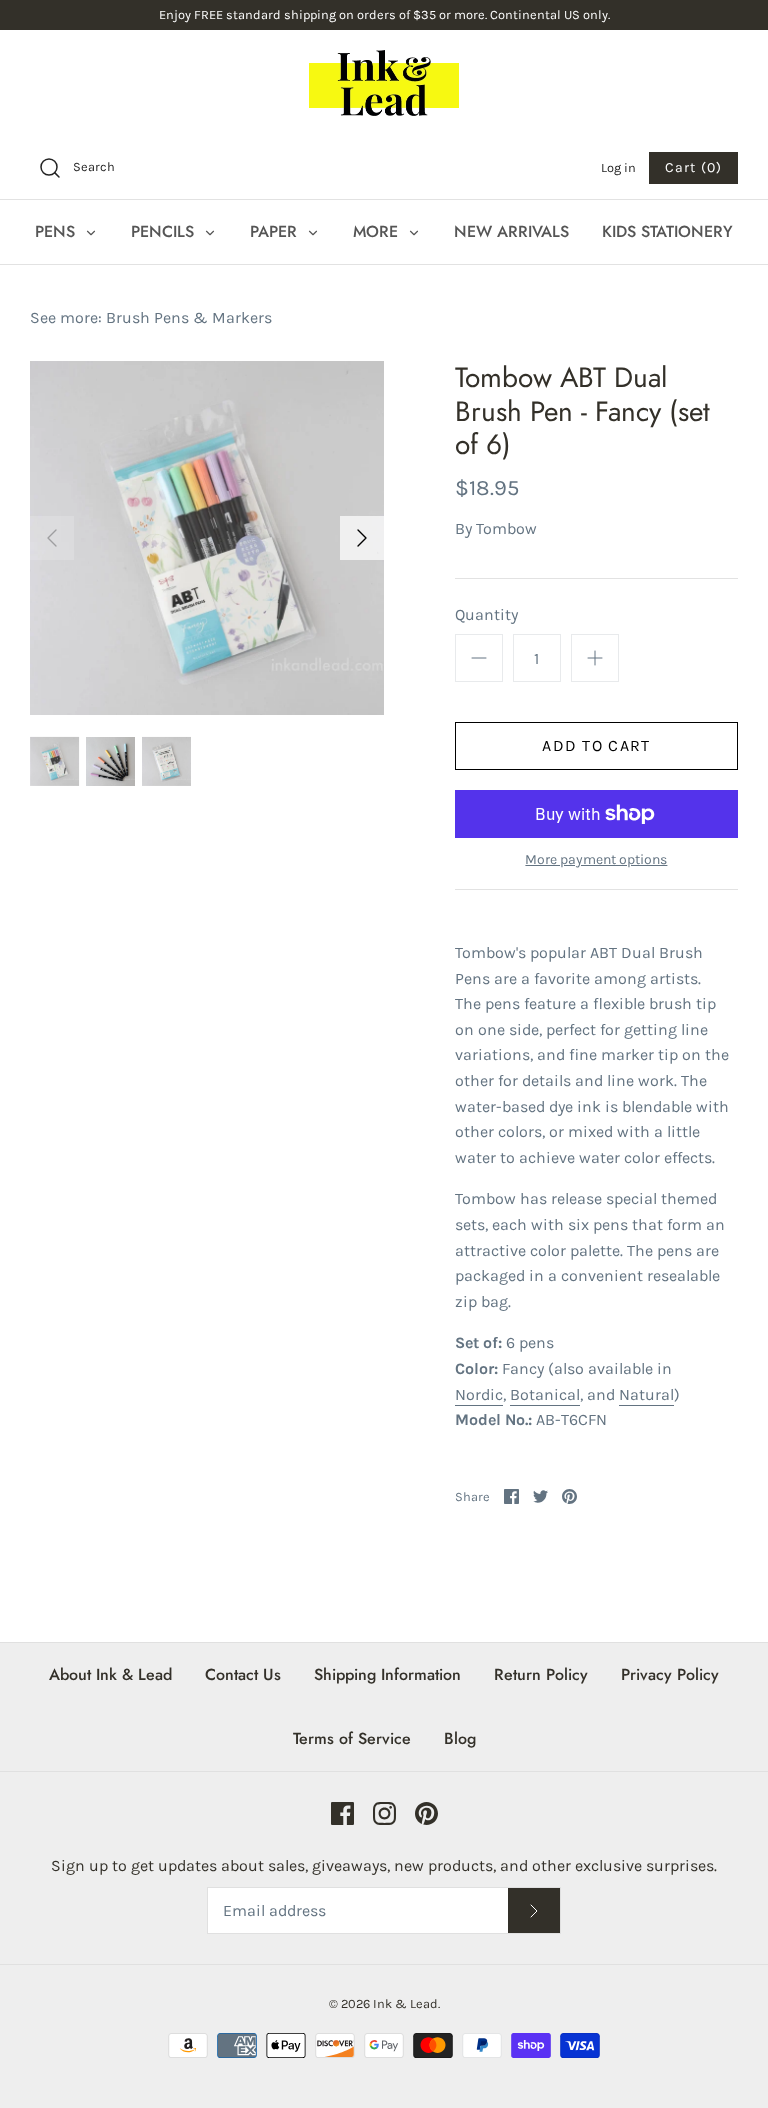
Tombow (506, 528)
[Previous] (52, 538)
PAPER (276, 231)
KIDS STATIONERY (667, 231)
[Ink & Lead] (384, 83)
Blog (460, 1738)
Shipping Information (387, 1674)
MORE (378, 231)
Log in (618, 167)
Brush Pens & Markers (189, 317)
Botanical (545, 1394)
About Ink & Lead (110, 1674)
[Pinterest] (426, 1813)
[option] (207, 538)
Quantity (486, 614)
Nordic (479, 1394)
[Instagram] (384, 1813)
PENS (57, 231)
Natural (646, 1394)
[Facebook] (342, 1813)
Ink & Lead (405, 2003)
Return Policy (541, 1674)
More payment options (596, 860)
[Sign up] (534, 1910)
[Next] (362, 538)
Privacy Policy (670, 1674)
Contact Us (243, 1674)
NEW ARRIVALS (511, 231)
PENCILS (165, 231)
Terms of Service (352, 1738)
